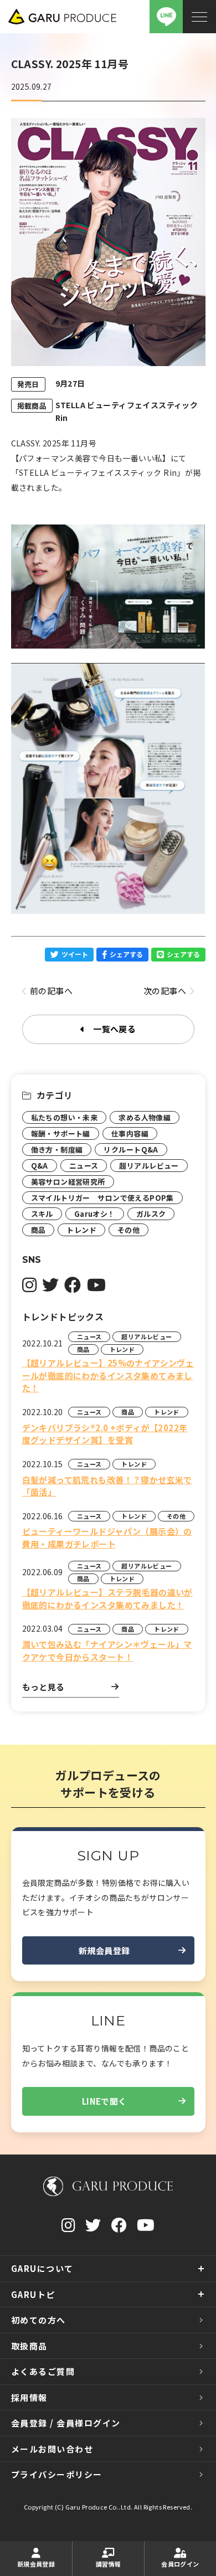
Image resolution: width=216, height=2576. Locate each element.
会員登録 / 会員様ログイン (66, 2423)
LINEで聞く (104, 2101)
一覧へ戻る (114, 1029)
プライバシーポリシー (57, 2474)
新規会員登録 (104, 1950)
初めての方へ (38, 2320)
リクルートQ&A (131, 1150)
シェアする (126, 954)
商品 (38, 1230)
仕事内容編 (130, 1133)
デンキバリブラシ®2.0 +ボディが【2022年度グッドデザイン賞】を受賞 (105, 1434)
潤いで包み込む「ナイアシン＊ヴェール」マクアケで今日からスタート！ (107, 1651)
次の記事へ (165, 991)
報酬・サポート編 (61, 1133)
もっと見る (43, 1687)
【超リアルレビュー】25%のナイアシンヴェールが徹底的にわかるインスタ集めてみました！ (108, 1375)
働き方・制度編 (57, 1150)
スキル (42, 1214)
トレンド (81, 1230)
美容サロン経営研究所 (68, 1182)
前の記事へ (51, 991)
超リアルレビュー (149, 1166)
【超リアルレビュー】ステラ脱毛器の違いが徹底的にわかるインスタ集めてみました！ (107, 1598)
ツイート (75, 954)
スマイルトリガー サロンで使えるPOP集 (102, 1198)
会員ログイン (180, 2564)
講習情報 (109, 2564)
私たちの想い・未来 (65, 1117)
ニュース (84, 1166)
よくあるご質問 (43, 2371)
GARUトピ (33, 2294)
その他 (128, 1230)
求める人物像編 (145, 1117)
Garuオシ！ (95, 1214)
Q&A (40, 1166)
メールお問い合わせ (52, 2449)
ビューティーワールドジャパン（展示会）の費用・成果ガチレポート (107, 1538)
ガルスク (151, 1214)
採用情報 (29, 2397)
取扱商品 (29, 2346)
